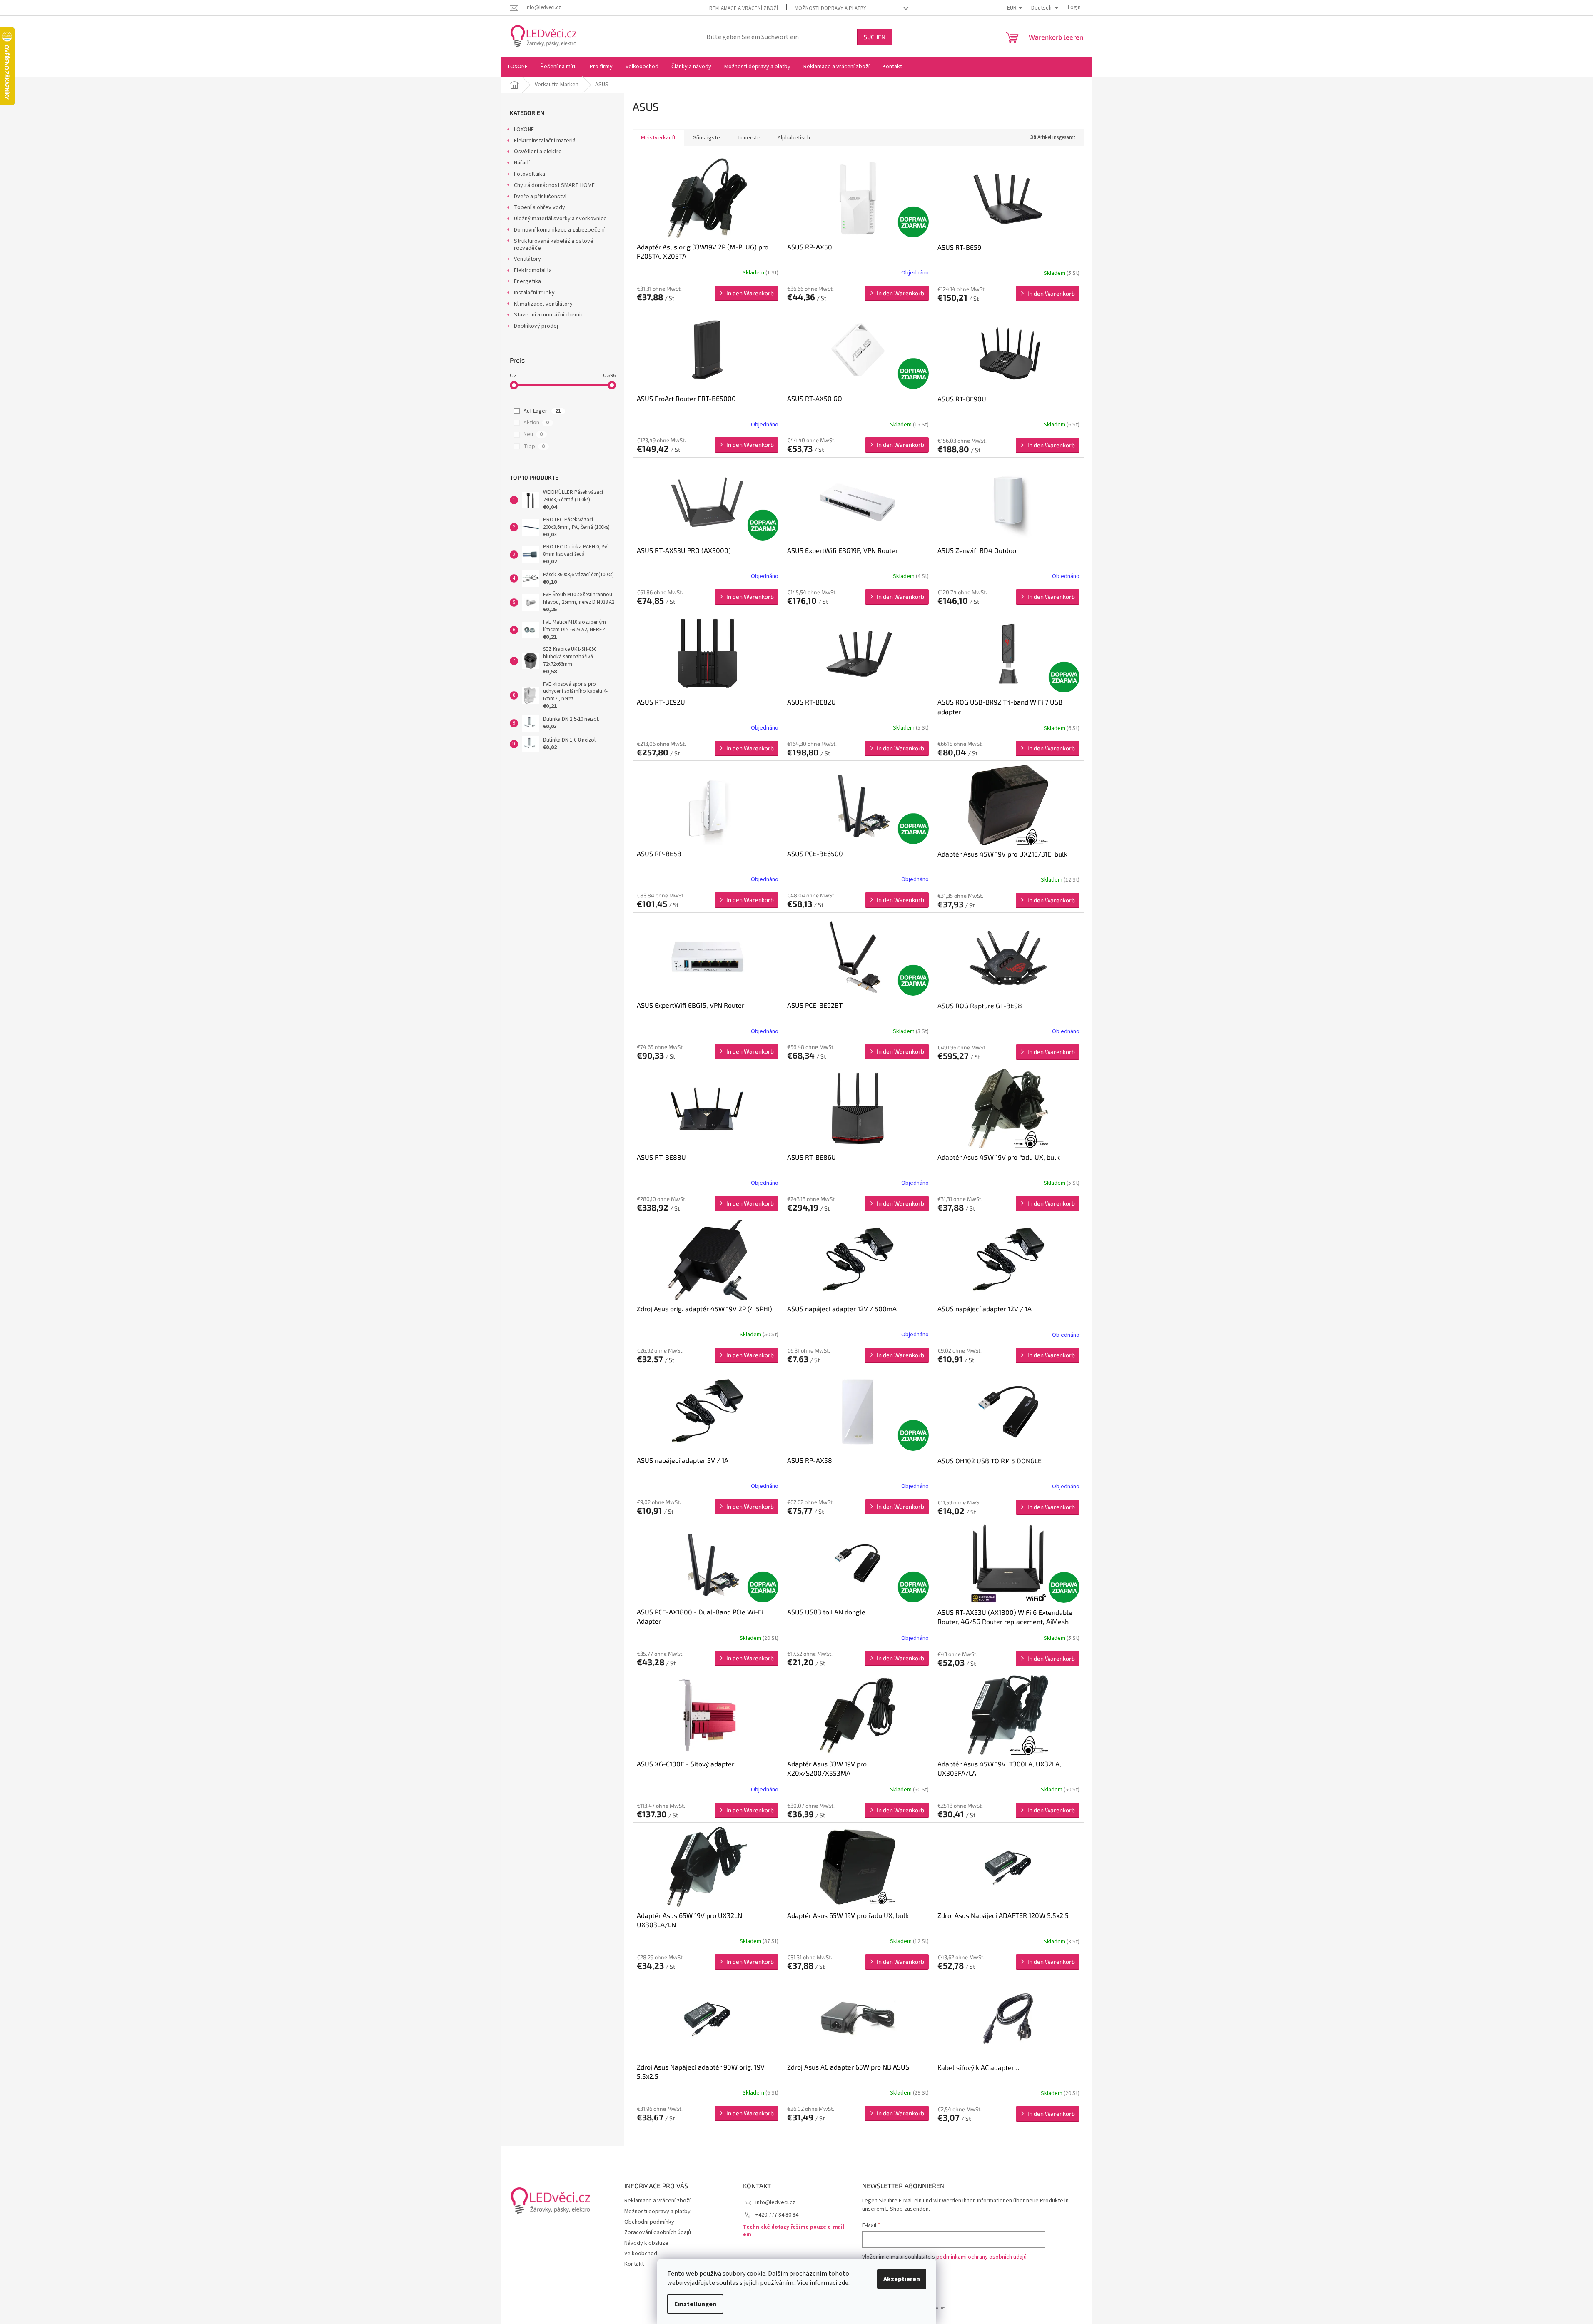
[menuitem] (518, 67)
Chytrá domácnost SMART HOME (554, 185)
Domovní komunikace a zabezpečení (559, 230)
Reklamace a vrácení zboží (744, 8)
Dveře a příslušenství (540, 197)
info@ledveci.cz (775, 2202)
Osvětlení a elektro (538, 152)
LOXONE (524, 130)
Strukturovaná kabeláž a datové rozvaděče (554, 245)
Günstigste (706, 138)
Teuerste (749, 138)
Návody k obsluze (646, 2243)
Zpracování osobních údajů (658, 2232)
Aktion (536, 423)
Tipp (534, 446)
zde (843, 2283)
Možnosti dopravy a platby (830, 8)
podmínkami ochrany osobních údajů (981, 2257)
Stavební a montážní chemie (549, 315)
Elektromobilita (533, 270)
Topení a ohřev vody (540, 207)
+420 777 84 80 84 (777, 2215)
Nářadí (522, 163)
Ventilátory (527, 259)
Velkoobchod (641, 2254)
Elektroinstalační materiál (545, 141)
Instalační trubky (534, 293)
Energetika (527, 281)
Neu (533, 434)
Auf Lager (542, 411)
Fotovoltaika (530, 174)
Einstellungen (695, 2304)
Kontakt (634, 2264)
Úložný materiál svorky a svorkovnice (560, 219)
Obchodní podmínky (649, 2222)
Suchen (875, 37)
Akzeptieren (902, 2279)
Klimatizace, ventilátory (543, 304)
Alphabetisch (794, 138)
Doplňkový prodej (536, 326)
